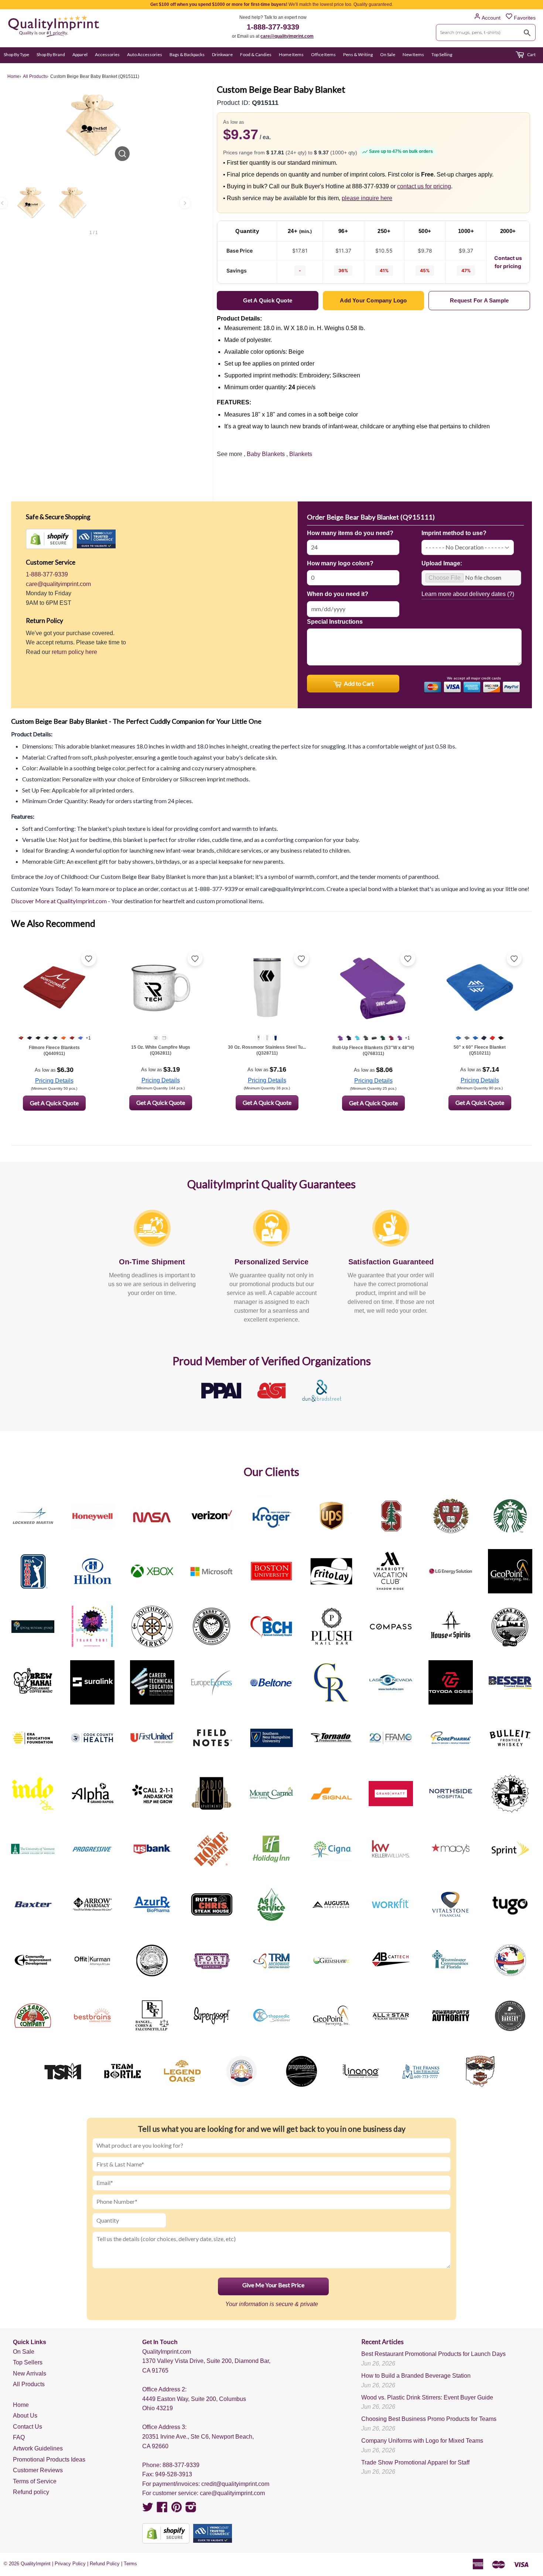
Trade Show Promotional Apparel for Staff (415, 2462)
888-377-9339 (181, 2465)
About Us (25, 2416)
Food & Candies (256, 54)
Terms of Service (35, 2481)
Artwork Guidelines (38, 2448)
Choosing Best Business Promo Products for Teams (429, 2419)
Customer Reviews (38, 2470)
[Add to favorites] (89, 959)
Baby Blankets (266, 454)
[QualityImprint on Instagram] (191, 2509)
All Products (29, 2384)
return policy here (74, 652)
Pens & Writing (358, 54)
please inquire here (367, 198)
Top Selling (442, 54)
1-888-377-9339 (273, 27)
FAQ (19, 2437)
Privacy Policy (70, 2564)
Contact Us (28, 2427)
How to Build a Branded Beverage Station (416, 2376)
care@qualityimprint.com (287, 36)
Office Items (323, 54)
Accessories (107, 54)
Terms (130, 2564)
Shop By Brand (51, 54)
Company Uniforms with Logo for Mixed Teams (422, 2441)
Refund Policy (105, 2564)
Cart (531, 54)
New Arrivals (30, 2373)
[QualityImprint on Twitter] (148, 2509)
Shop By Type (16, 54)
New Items (413, 54)
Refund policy (31, 2492)
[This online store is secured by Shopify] (49, 539)
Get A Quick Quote (54, 1103)
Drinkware (222, 54)
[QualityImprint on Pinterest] (177, 2509)
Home (21, 2405)
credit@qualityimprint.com (235, 2484)
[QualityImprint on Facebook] (162, 2509)
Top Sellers (28, 2362)
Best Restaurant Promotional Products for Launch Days (433, 2354)
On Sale (388, 54)
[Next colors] (185, 203)
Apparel (80, 54)
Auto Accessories (145, 54)
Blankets (301, 454)
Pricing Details (54, 1081)
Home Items (291, 54)
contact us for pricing (424, 186)
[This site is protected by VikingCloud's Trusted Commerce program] (96, 539)
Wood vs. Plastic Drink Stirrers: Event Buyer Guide (427, 2397)
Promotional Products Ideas (49, 2459)
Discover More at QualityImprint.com (59, 901)
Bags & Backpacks (187, 54)
